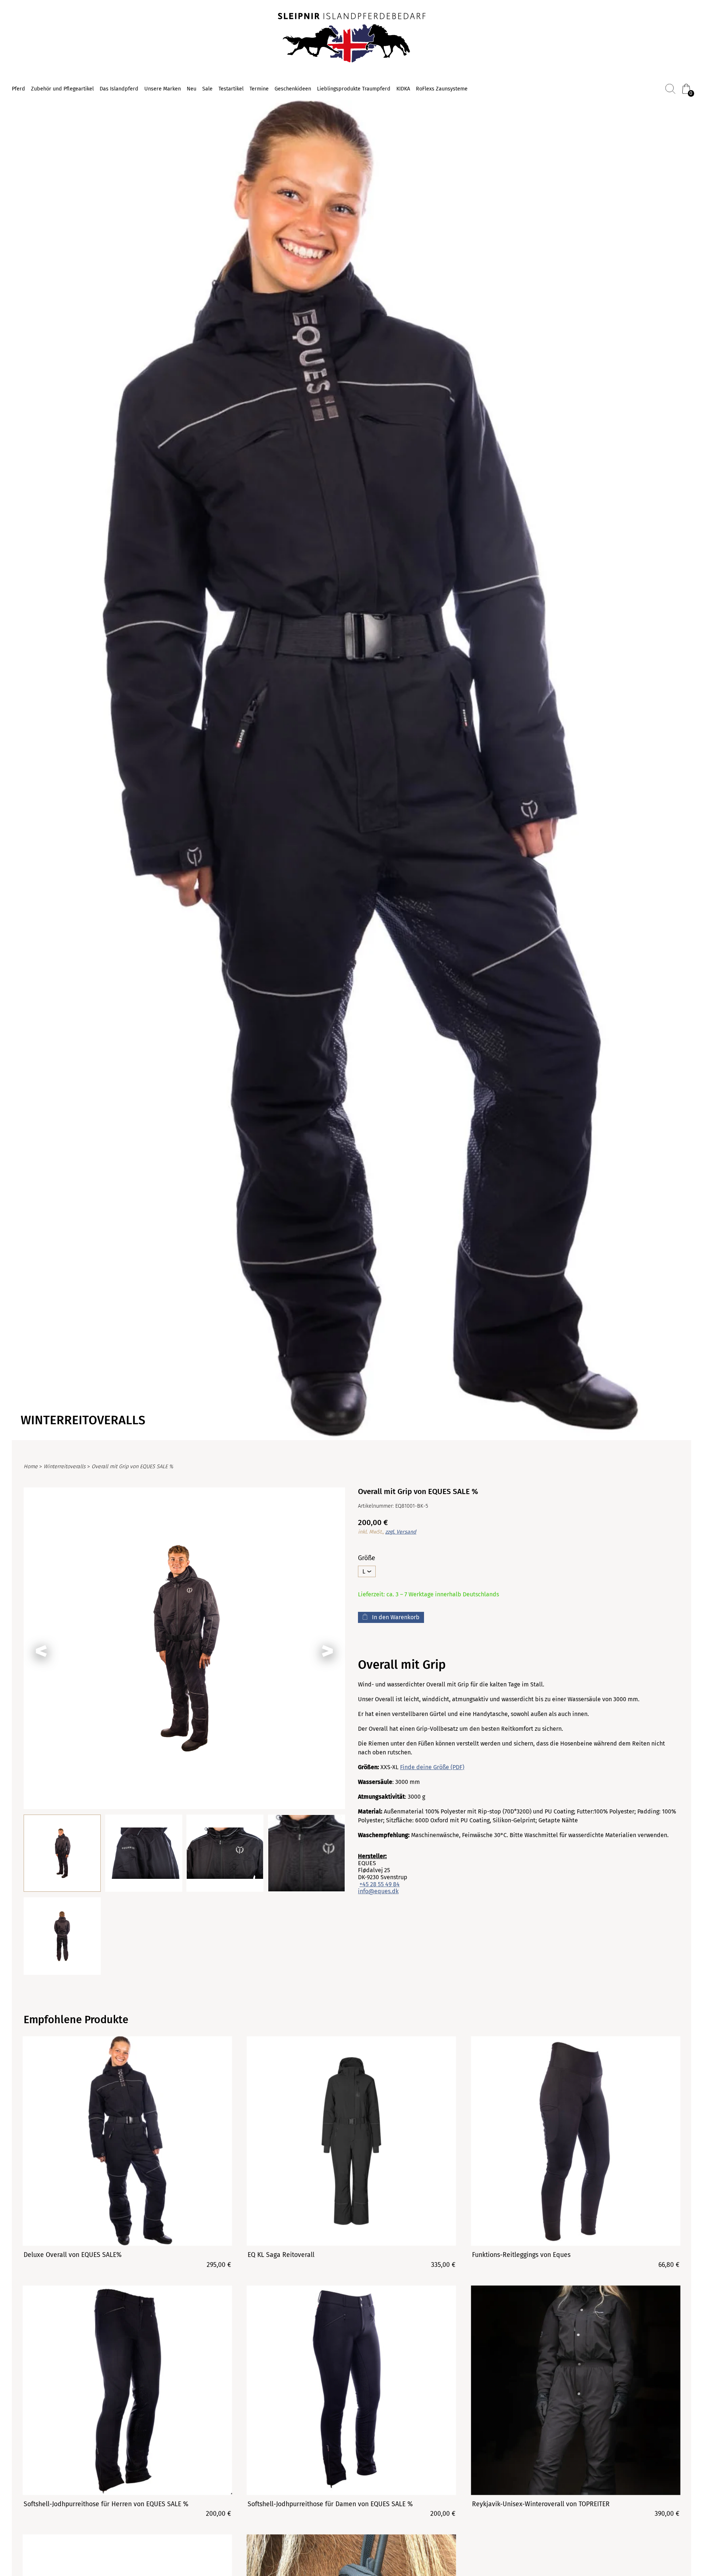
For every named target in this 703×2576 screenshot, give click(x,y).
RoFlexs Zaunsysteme (442, 89)
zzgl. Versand (401, 1532)
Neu (192, 89)
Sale (207, 89)
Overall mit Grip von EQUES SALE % (132, 1467)
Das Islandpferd (119, 89)
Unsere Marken (163, 89)
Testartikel (231, 89)
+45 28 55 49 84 (380, 1884)
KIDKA (403, 89)
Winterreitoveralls (65, 1467)
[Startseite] (352, 38)
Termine (259, 89)
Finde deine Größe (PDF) (432, 1767)
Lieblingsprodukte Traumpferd (354, 89)
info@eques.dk (378, 1891)
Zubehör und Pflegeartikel (62, 89)
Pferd (18, 89)
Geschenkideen (293, 89)
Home (31, 1467)
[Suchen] (670, 89)
